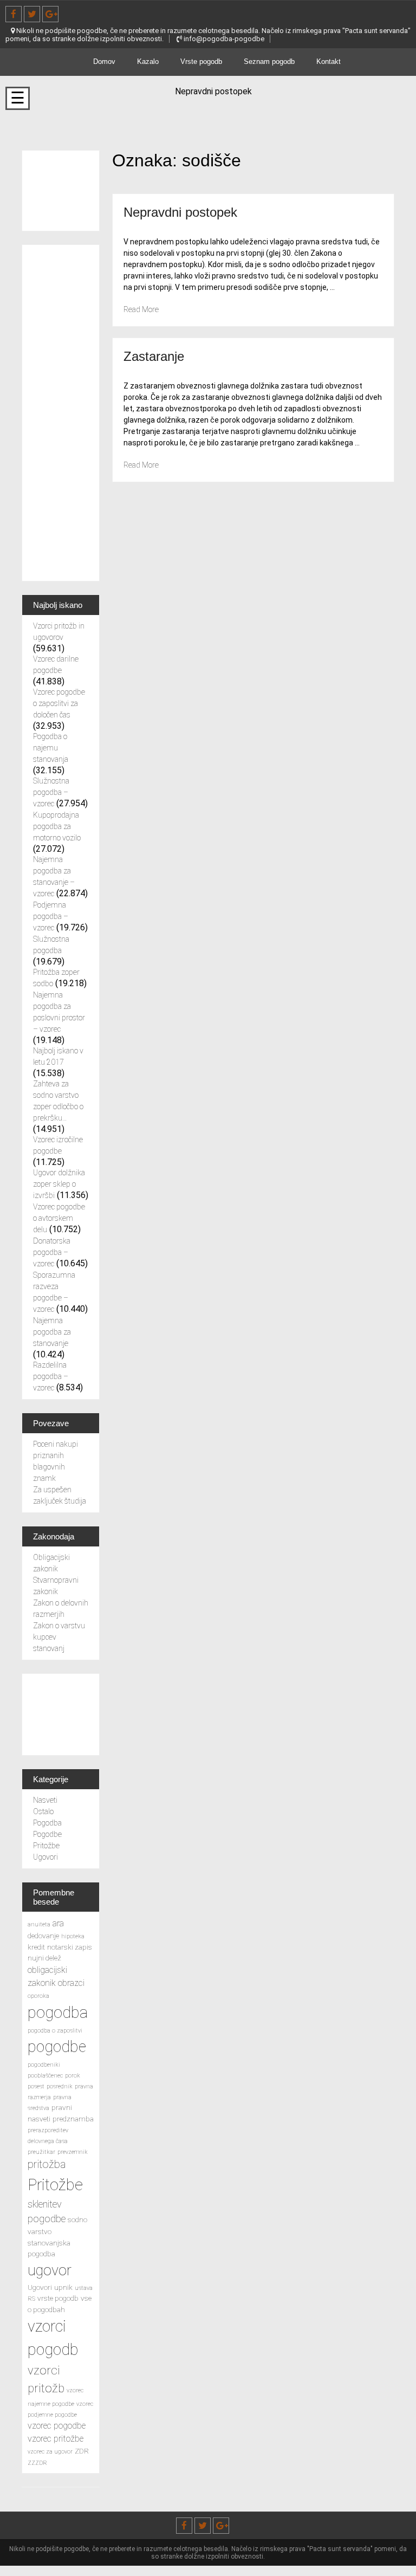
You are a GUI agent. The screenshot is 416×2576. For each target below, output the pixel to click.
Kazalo (148, 62)
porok (73, 2076)
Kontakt (329, 62)
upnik (63, 2287)
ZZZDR (37, 2463)
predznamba (73, 2119)
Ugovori (45, 1857)
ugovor (50, 2270)
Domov (104, 62)
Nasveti (45, 1800)
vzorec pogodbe (57, 2426)
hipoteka (73, 1936)
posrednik (60, 2086)
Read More (141, 309)
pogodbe (57, 2047)
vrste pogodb (58, 2298)
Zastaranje (154, 356)
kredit (36, 1947)
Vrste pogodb (201, 62)
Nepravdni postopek (180, 212)
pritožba (47, 2164)
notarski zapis (70, 1947)
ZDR (82, 2451)
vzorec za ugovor (50, 2452)
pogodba (58, 2012)
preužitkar (41, 2152)
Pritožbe (46, 1846)
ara (58, 1923)
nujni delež (44, 1958)
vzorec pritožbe (56, 2439)
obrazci (71, 1983)
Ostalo (43, 1811)
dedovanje (43, 1936)
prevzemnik (73, 2152)
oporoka (38, 1996)
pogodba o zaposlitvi (55, 2031)
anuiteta (39, 1924)
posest (36, 2086)
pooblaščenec (45, 2076)
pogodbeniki (44, 2065)
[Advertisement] (61, 413)
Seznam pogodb (269, 62)
